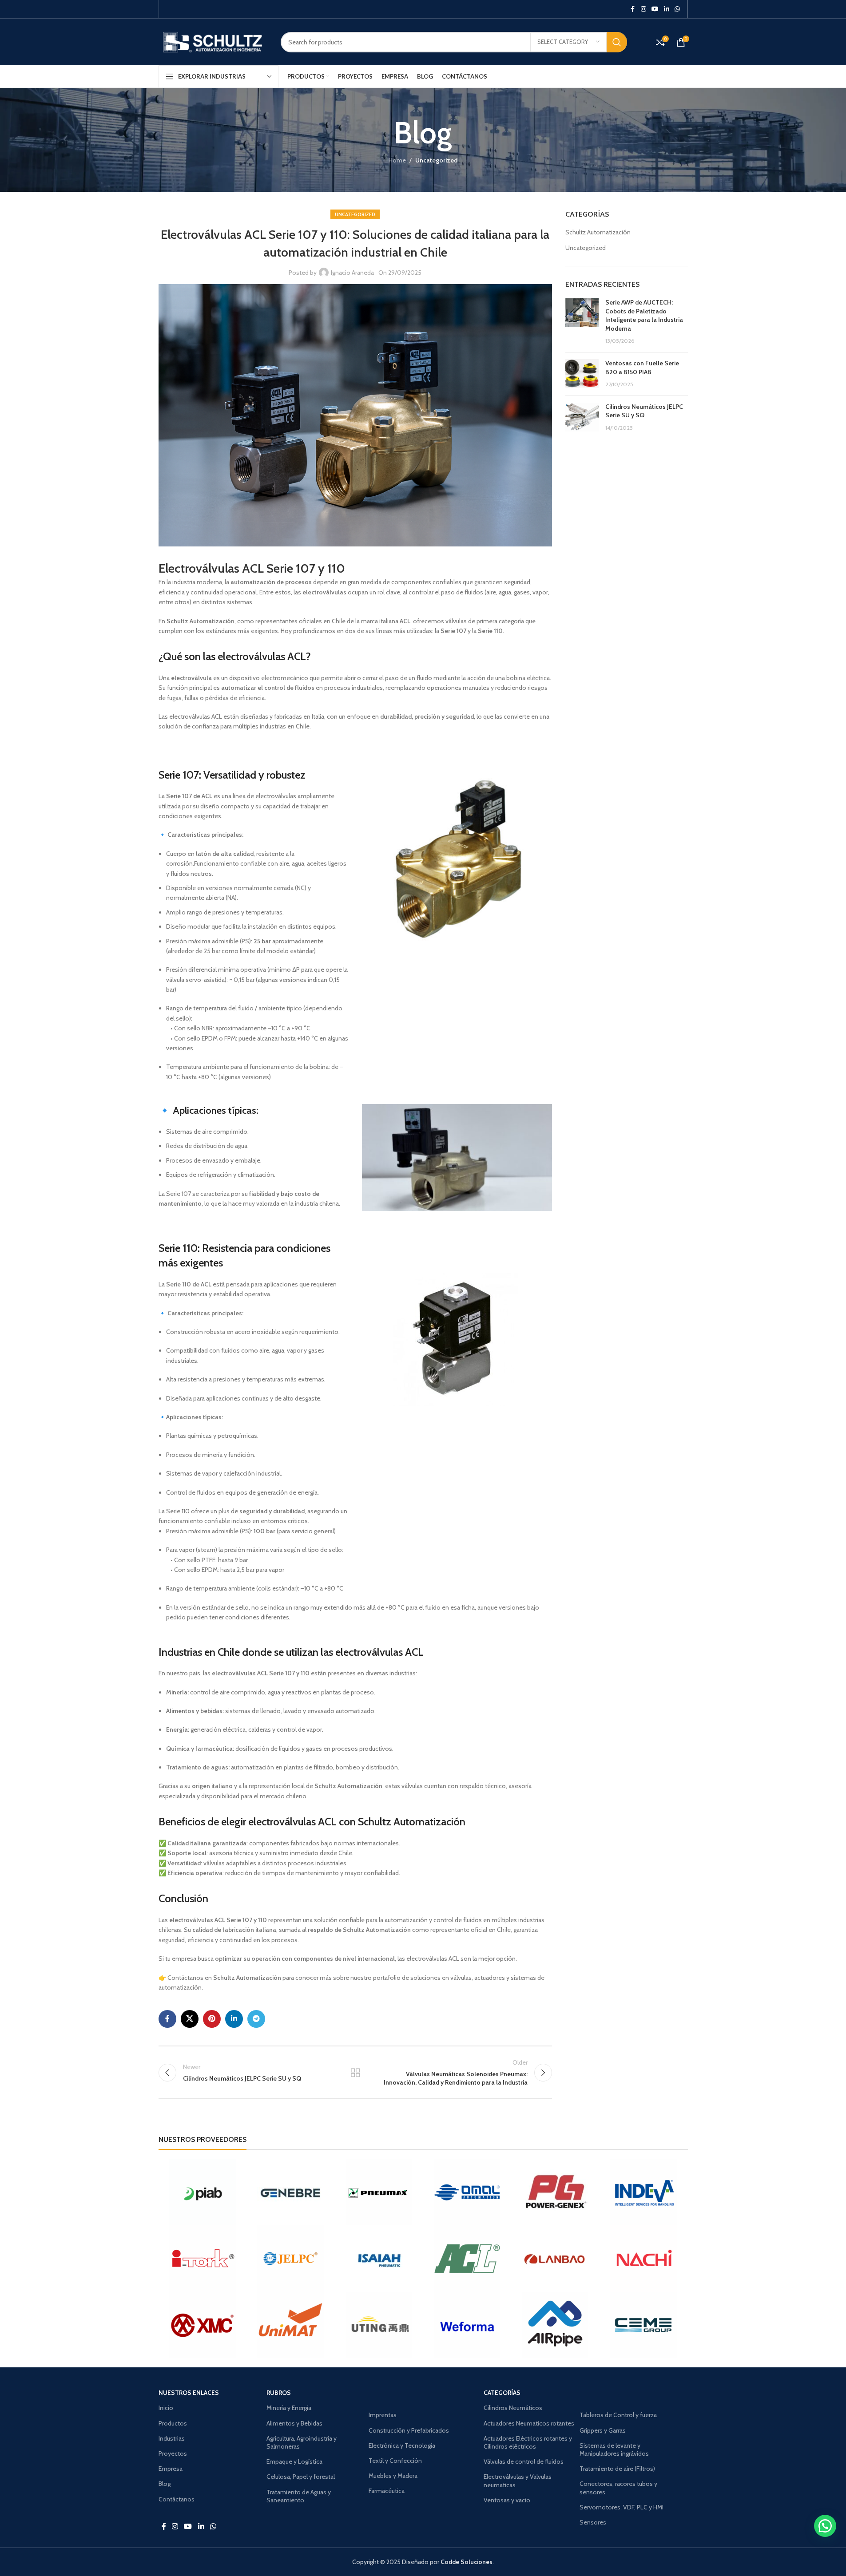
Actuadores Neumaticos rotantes (529, 2423)
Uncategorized (436, 160)
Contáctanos (177, 2499)
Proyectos (173, 2453)
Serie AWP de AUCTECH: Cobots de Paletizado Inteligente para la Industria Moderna (644, 315)
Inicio (166, 2408)
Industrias (172, 2438)
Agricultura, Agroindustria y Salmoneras (302, 2442)
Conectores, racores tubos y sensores (618, 2488)
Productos (173, 2423)
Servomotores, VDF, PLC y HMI (622, 2507)
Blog (165, 2484)
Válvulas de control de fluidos (524, 2461)
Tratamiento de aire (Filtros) (617, 2469)
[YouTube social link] (655, 9)
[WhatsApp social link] (677, 9)
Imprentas (383, 2415)
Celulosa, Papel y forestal (301, 2477)
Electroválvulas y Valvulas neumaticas (518, 2481)
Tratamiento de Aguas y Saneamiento (299, 2496)
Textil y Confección (395, 2461)
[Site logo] (213, 41)
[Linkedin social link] (667, 9)
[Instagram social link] (643, 9)
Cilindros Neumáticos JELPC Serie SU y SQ (644, 411)
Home (397, 160)
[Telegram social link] (256, 2019)
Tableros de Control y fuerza (618, 2415)
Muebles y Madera (393, 2476)
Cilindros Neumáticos (513, 2408)
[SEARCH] (617, 42)
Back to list (355, 2073)
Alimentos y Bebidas (294, 2423)
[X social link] (190, 2019)
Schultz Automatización (598, 232)
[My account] (647, 42)
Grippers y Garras (603, 2430)
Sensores (593, 2522)
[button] (825, 2526)
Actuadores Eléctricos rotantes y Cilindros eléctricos (528, 2442)
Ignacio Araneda (352, 273)
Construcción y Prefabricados (409, 2430)
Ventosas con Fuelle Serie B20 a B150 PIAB (642, 368)
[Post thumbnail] (582, 322)
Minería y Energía (289, 2408)
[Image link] (457, 861)
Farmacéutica (387, 2491)
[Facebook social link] (633, 9)
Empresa (171, 2469)
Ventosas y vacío (507, 2500)
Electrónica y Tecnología (402, 2445)
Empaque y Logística (294, 2461)
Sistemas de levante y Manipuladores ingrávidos (614, 2449)
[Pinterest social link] (212, 2019)
